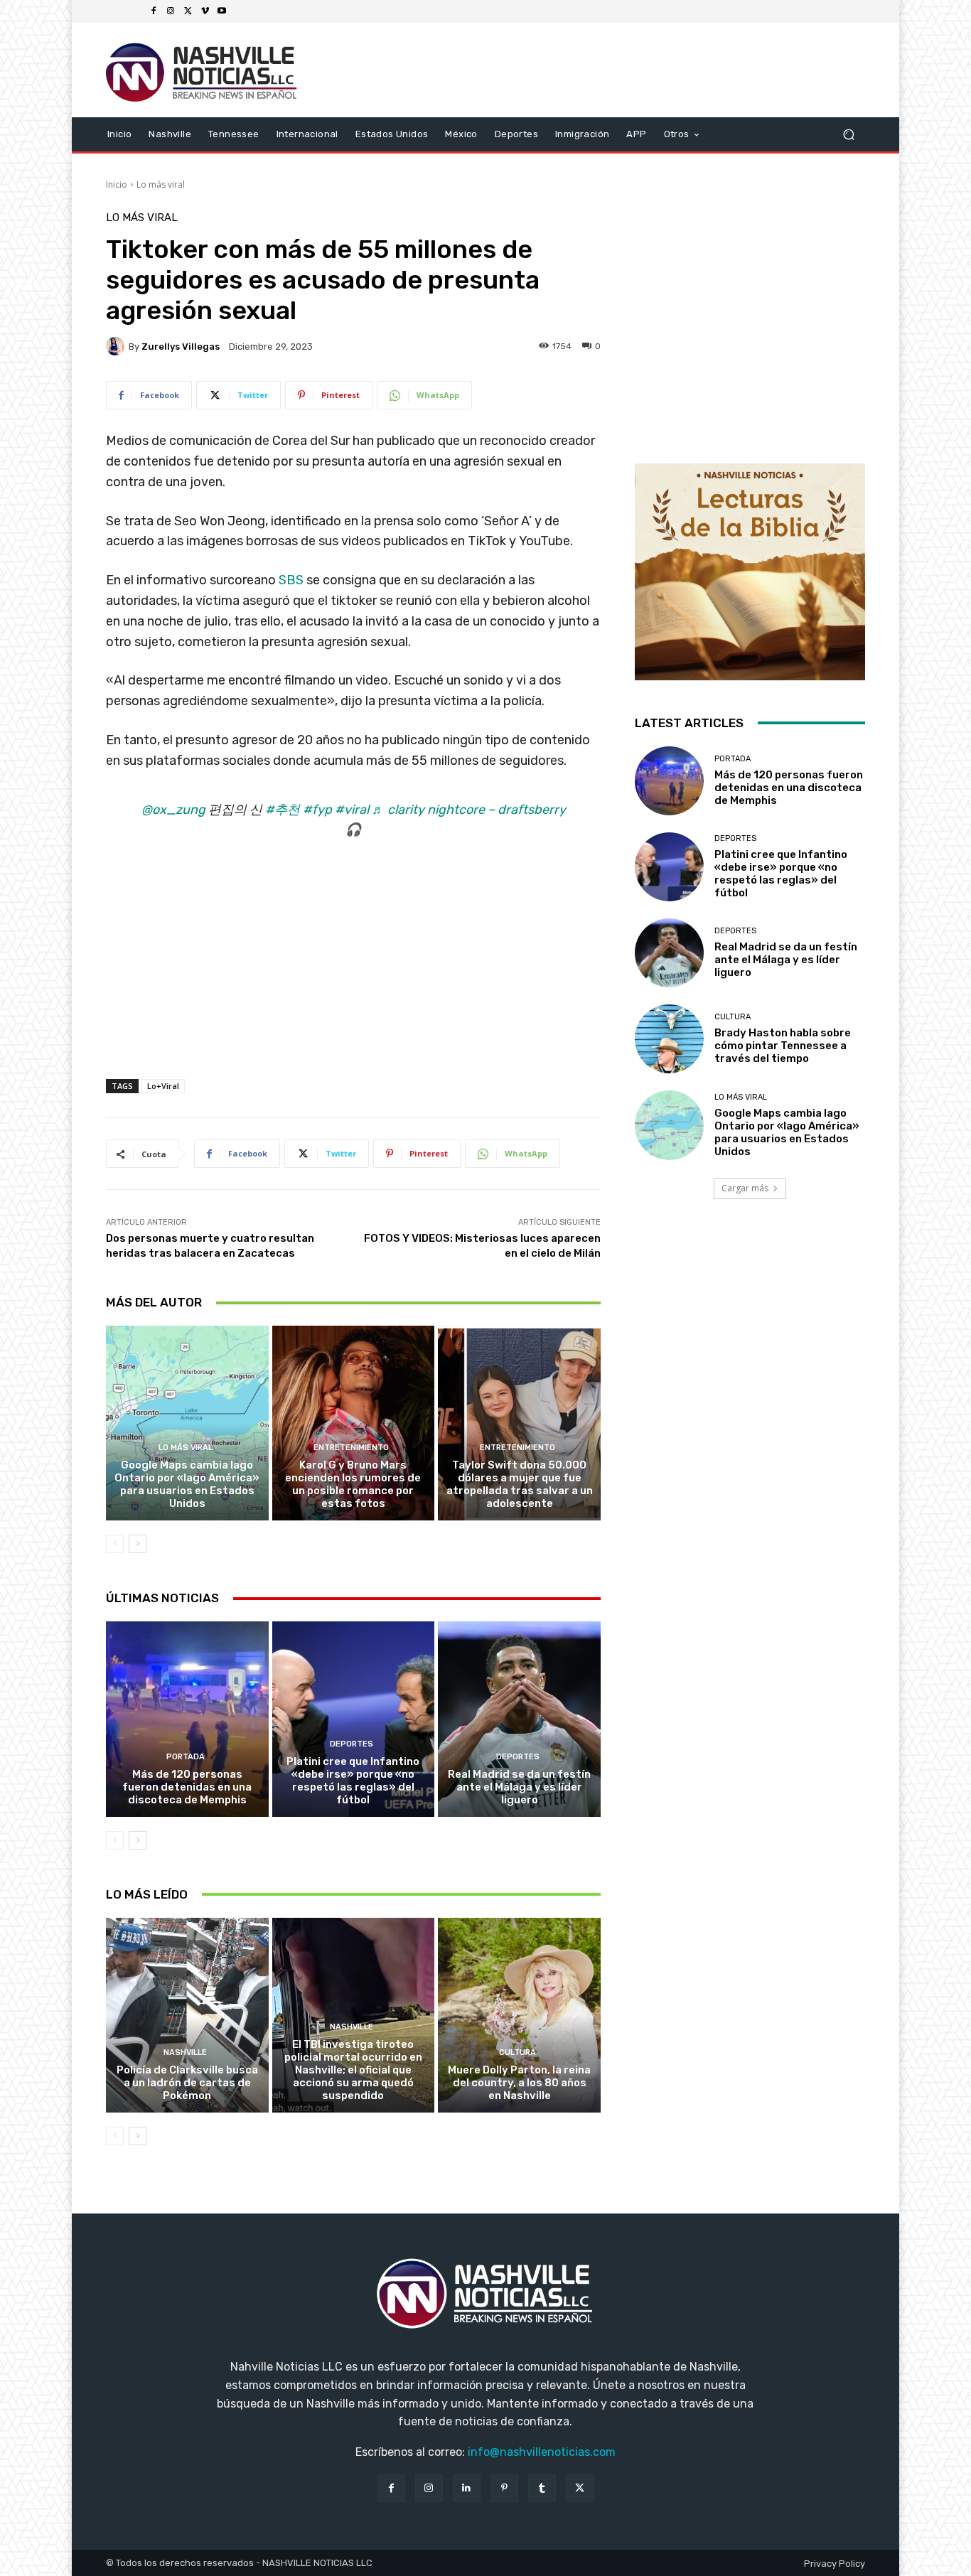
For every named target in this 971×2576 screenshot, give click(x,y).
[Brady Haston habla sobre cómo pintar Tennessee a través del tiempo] (669, 1039)
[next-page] (138, 1544)
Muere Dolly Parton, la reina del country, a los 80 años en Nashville (519, 2083)
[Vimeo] (205, 11)
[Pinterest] (504, 2488)
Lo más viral (161, 184)
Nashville (185, 2052)
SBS (291, 580)
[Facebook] (154, 11)
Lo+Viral (163, 1086)
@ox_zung (173, 810)
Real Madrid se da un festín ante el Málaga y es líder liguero (519, 1787)
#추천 (283, 810)
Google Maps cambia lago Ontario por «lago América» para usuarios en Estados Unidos (187, 1484)
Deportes (352, 1744)
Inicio (117, 184)
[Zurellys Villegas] (117, 346)
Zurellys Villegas (181, 347)
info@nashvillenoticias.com (542, 2452)
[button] (848, 134)
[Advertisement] (353, 978)
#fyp (317, 810)
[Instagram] (171, 11)
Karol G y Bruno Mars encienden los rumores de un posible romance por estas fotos (353, 1484)
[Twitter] (188, 11)
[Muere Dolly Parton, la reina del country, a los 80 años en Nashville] (519, 2015)
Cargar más (745, 1188)
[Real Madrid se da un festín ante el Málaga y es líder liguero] (519, 1719)
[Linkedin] (467, 2488)
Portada (186, 1757)
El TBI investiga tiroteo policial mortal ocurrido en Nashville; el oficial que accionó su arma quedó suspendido (353, 2070)
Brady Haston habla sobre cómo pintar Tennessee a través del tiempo (783, 1046)
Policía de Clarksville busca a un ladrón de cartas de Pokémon (187, 2083)
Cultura (517, 2052)
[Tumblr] (542, 2488)
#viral (352, 810)
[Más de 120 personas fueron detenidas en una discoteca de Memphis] (187, 1719)
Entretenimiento (351, 1448)
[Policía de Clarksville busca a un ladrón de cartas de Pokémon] (187, 2015)
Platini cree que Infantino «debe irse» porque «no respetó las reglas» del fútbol (353, 1781)
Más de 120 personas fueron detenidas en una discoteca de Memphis (187, 1787)
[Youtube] (222, 11)
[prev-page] (115, 1544)
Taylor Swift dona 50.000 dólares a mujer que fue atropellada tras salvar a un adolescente (520, 1484)
